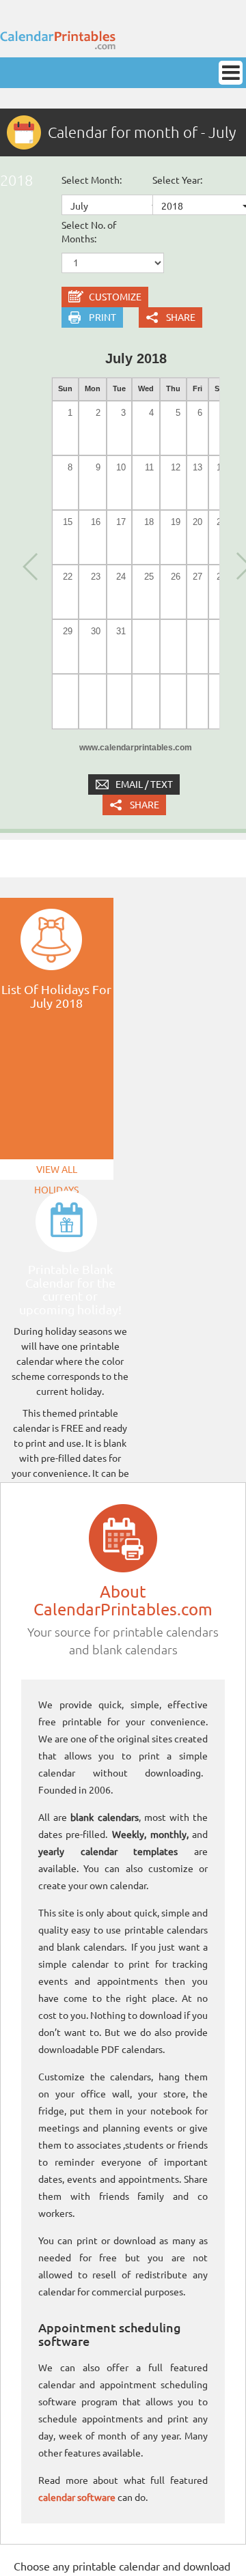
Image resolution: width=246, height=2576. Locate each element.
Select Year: (177, 180)
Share (181, 317)
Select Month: (92, 180)
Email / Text (144, 784)
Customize (115, 297)
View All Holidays (56, 1172)
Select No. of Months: (89, 232)
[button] (29, 565)
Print (102, 317)
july (79, 206)
